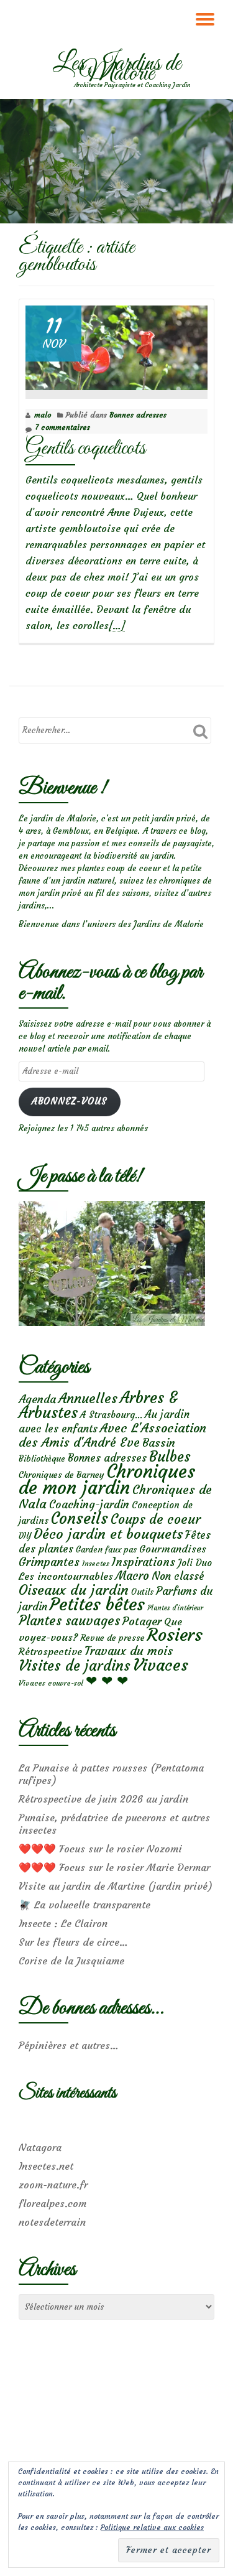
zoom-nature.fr (53, 2185)
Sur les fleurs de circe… (73, 1942)
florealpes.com (53, 2203)
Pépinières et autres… (69, 2045)
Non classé (178, 1576)
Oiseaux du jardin (74, 1590)
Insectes (96, 1564)
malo (43, 415)
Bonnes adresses (138, 415)
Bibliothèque (42, 1459)
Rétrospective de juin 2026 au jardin (103, 1799)
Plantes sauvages (69, 1621)
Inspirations (144, 1562)
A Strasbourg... (111, 1415)
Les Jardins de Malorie (117, 69)
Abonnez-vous (69, 1101)
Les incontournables (66, 1576)
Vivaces (161, 1665)
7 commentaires (62, 427)
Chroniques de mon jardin (107, 1479)
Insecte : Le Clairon (63, 1923)
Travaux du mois (129, 1651)
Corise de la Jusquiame (71, 1961)
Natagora (40, 2147)
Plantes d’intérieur (175, 1608)
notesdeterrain (52, 2222)
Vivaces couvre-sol (51, 1683)
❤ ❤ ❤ (107, 1681)
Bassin (159, 1443)
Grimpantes (49, 1562)
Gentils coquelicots (85, 448)
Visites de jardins (75, 1666)
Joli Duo (195, 1563)
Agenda (37, 1399)
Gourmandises (173, 1549)
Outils (142, 1592)
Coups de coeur (156, 1519)
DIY (25, 1536)
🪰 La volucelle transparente (85, 1905)
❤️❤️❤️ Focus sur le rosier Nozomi (100, 1849)
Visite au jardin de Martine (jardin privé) (116, 1886)
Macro (132, 1576)
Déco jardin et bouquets (108, 1534)
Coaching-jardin (89, 1505)
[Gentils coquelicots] (116, 345)
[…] (117, 626)
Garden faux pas (106, 1550)
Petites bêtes (97, 1604)
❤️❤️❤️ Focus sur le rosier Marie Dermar (114, 1867)
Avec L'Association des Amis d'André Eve (112, 1435)
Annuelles (88, 1398)
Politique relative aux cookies (152, 2527)
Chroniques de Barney (62, 1475)
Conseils (80, 1518)
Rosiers (175, 1635)
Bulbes (170, 1457)
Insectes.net (46, 2166)
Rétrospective (50, 1651)
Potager (142, 1621)
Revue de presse (112, 1638)
